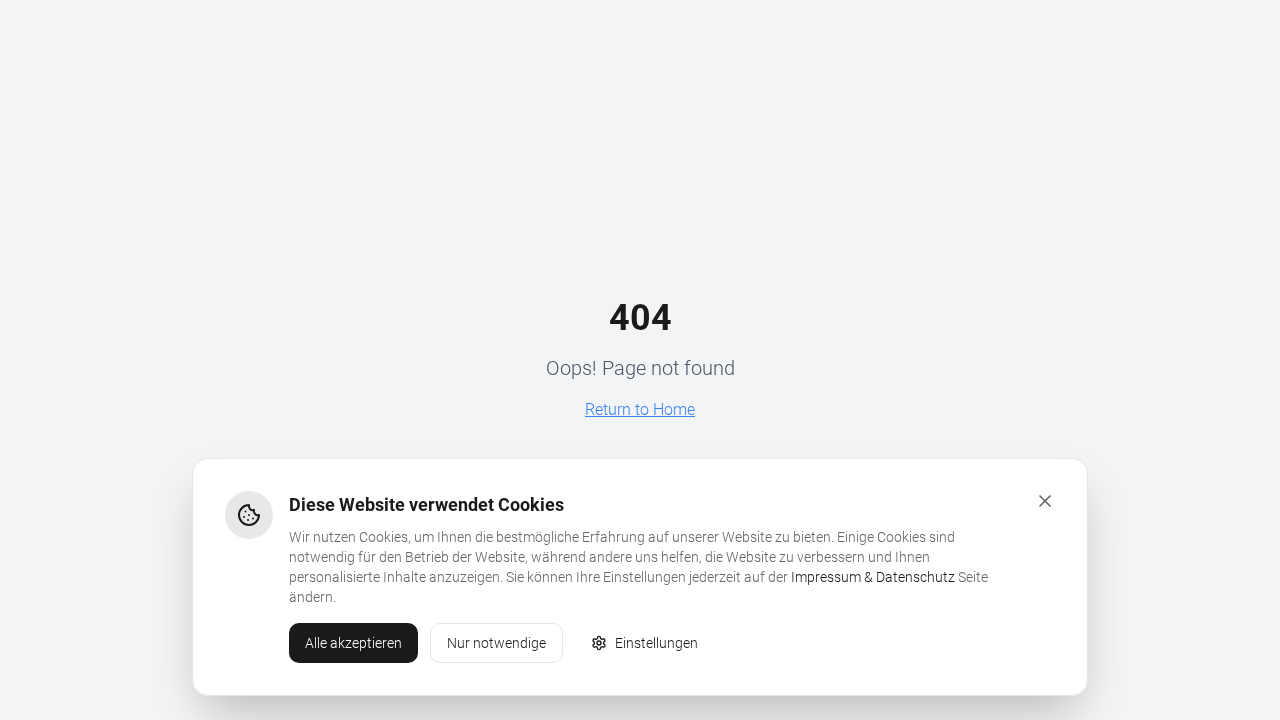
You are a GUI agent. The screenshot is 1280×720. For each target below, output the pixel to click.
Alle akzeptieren (353, 643)
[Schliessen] (1045, 501)
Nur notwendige (496, 643)
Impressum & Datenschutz (873, 577)
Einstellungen (656, 643)
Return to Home (640, 409)
